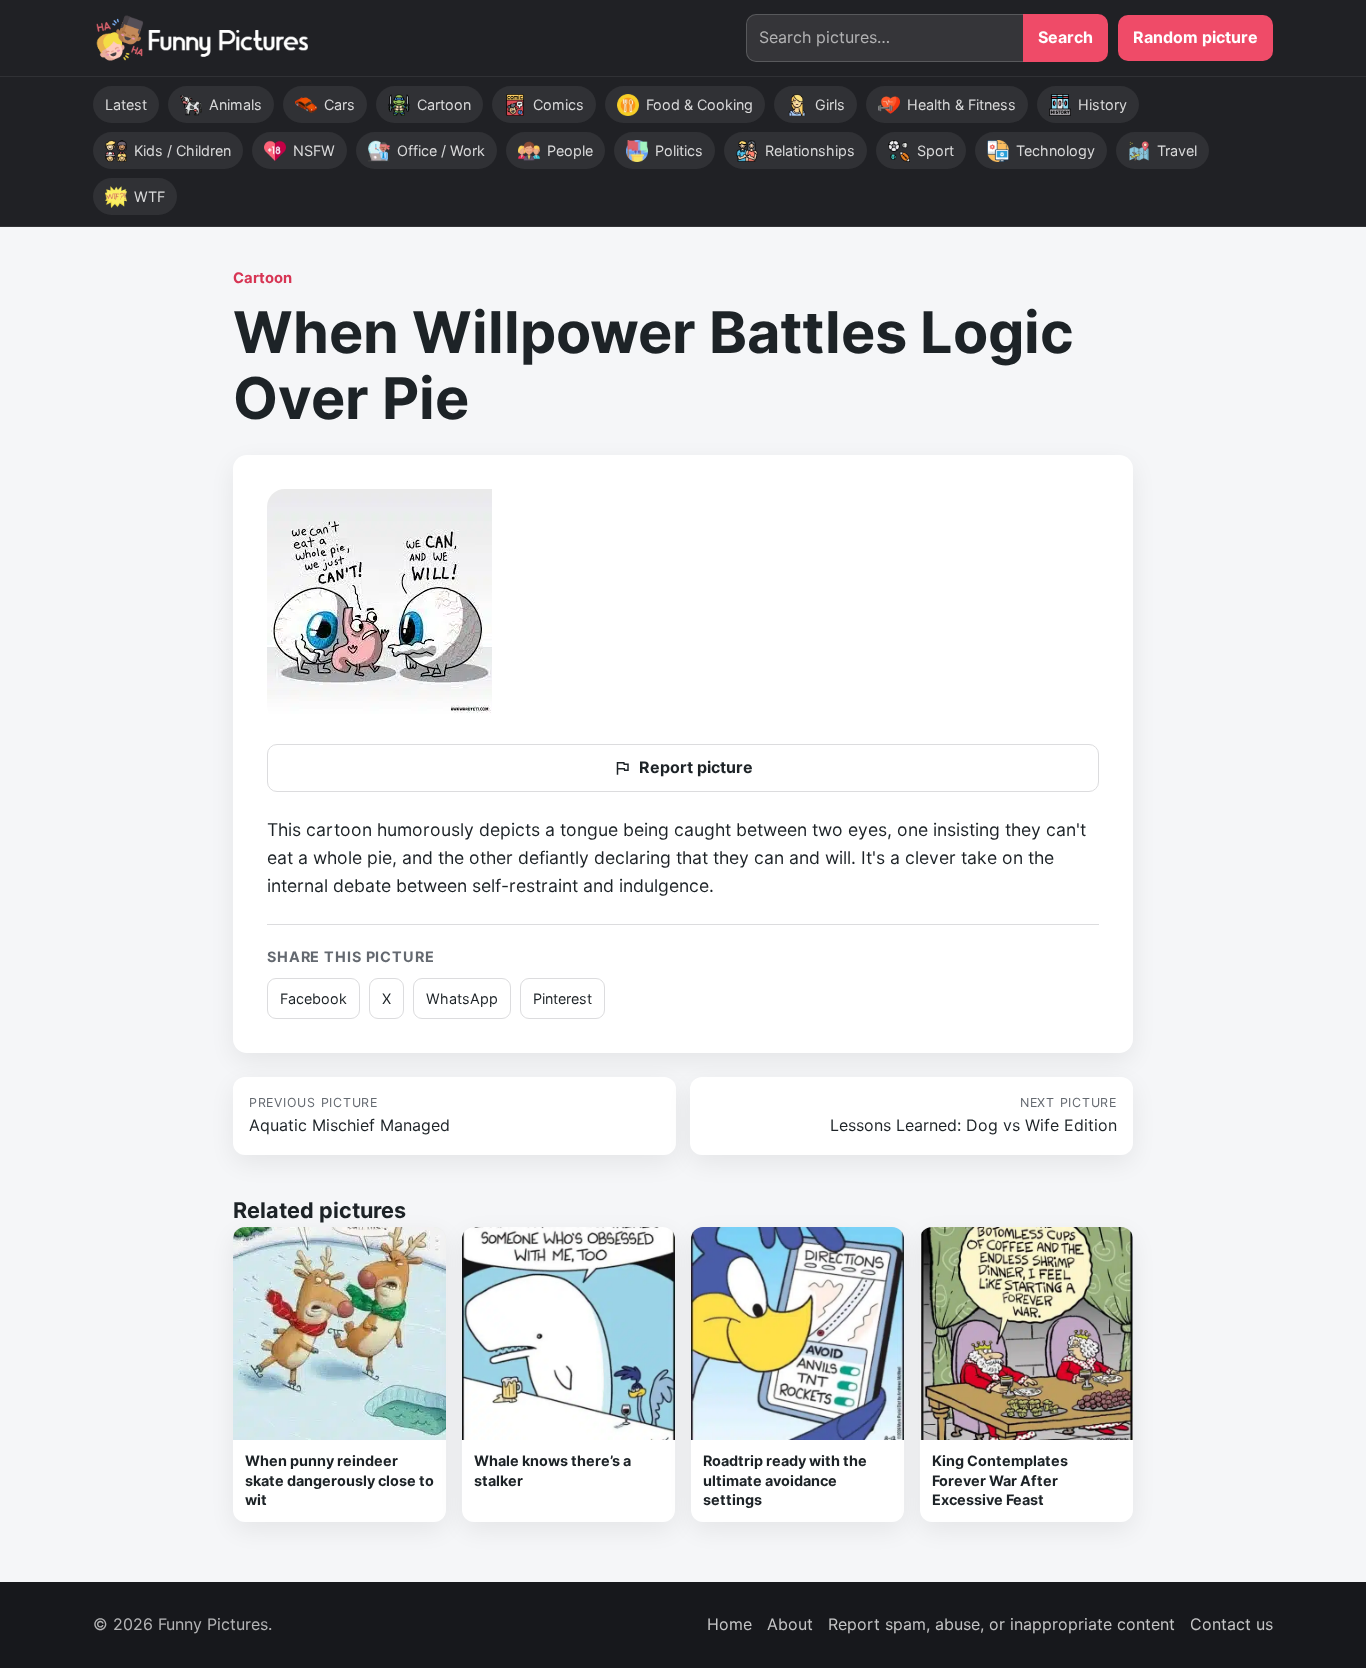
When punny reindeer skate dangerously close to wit (339, 1480)
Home (729, 1624)
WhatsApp (462, 998)
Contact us (1231, 1624)
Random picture (1195, 37)
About (790, 1624)
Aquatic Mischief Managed (349, 1115)
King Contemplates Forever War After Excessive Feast (1000, 1480)
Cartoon (262, 278)
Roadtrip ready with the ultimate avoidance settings (785, 1480)
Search (1065, 37)
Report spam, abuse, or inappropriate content (1001, 1624)
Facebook (313, 998)
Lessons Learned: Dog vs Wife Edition (973, 1115)
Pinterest (562, 998)
